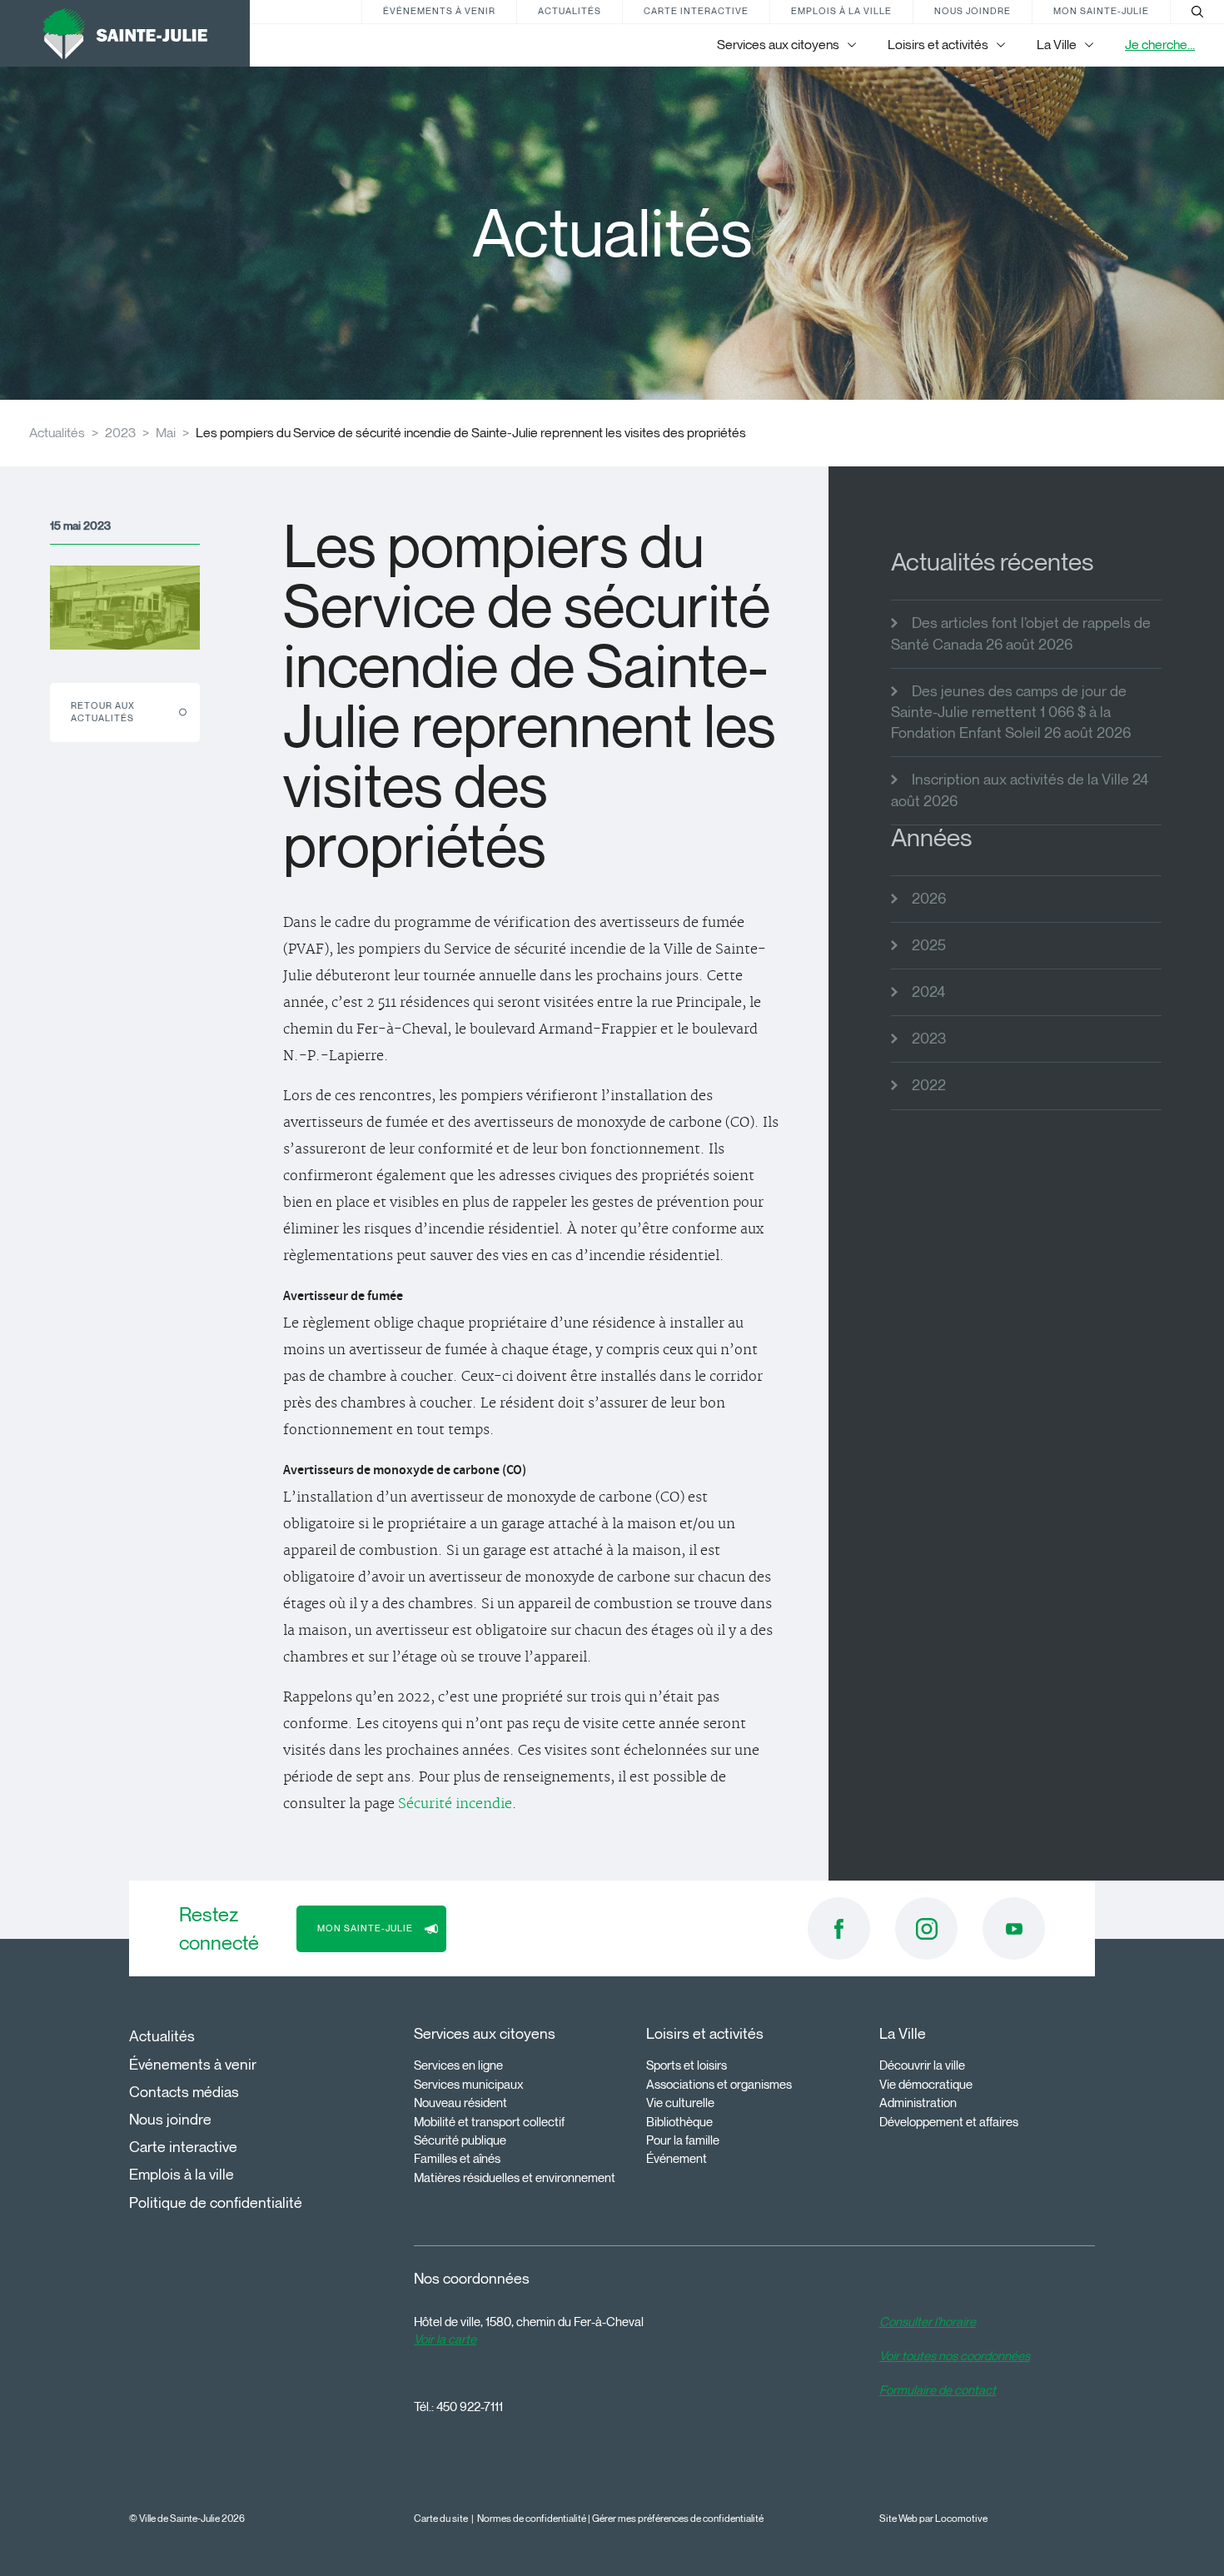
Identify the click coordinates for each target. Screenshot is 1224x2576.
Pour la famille (683, 2140)
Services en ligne (458, 2065)
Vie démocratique (926, 2085)
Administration (918, 2103)
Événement (677, 2159)
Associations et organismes (719, 2085)
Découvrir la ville (922, 2065)
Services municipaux (469, 2085)
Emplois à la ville (841, 11)
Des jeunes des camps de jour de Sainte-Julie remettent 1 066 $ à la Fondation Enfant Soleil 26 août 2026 (1011, 712)
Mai (166, 433)
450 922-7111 (470, 2407)
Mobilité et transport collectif (489, 2122)
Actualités (570, 11)
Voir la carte (445, 2339)
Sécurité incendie (455, 1804)
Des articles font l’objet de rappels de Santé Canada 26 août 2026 (1021, 633)
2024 (928, 992)
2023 (120, 433)
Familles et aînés (457, 2159)
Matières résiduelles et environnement (515, 2178)
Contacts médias (184, 2092)
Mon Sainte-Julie (1101, 11)
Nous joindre (973, 11)
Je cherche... (1160, 45)
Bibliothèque (679, 2122)
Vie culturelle (680, 2103)
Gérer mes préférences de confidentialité (678, 2518)
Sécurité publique (460, 2140)
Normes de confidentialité (532, 2518)
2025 (929, 945)
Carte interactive (696, 11)
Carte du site (441, 2518)
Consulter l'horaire (928, 2322)
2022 (929, 1085)
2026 (929, 899)
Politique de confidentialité (216, 2203)
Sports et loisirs (687, 2065)
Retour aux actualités (103, 712)
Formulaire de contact (938, 2390)
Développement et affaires (949, 2122)
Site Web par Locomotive (933, 2518)
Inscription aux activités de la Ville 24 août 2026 (1020, 790)
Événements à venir (439, 11)
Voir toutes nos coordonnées (955, 2356)
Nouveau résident (460, 2103)
